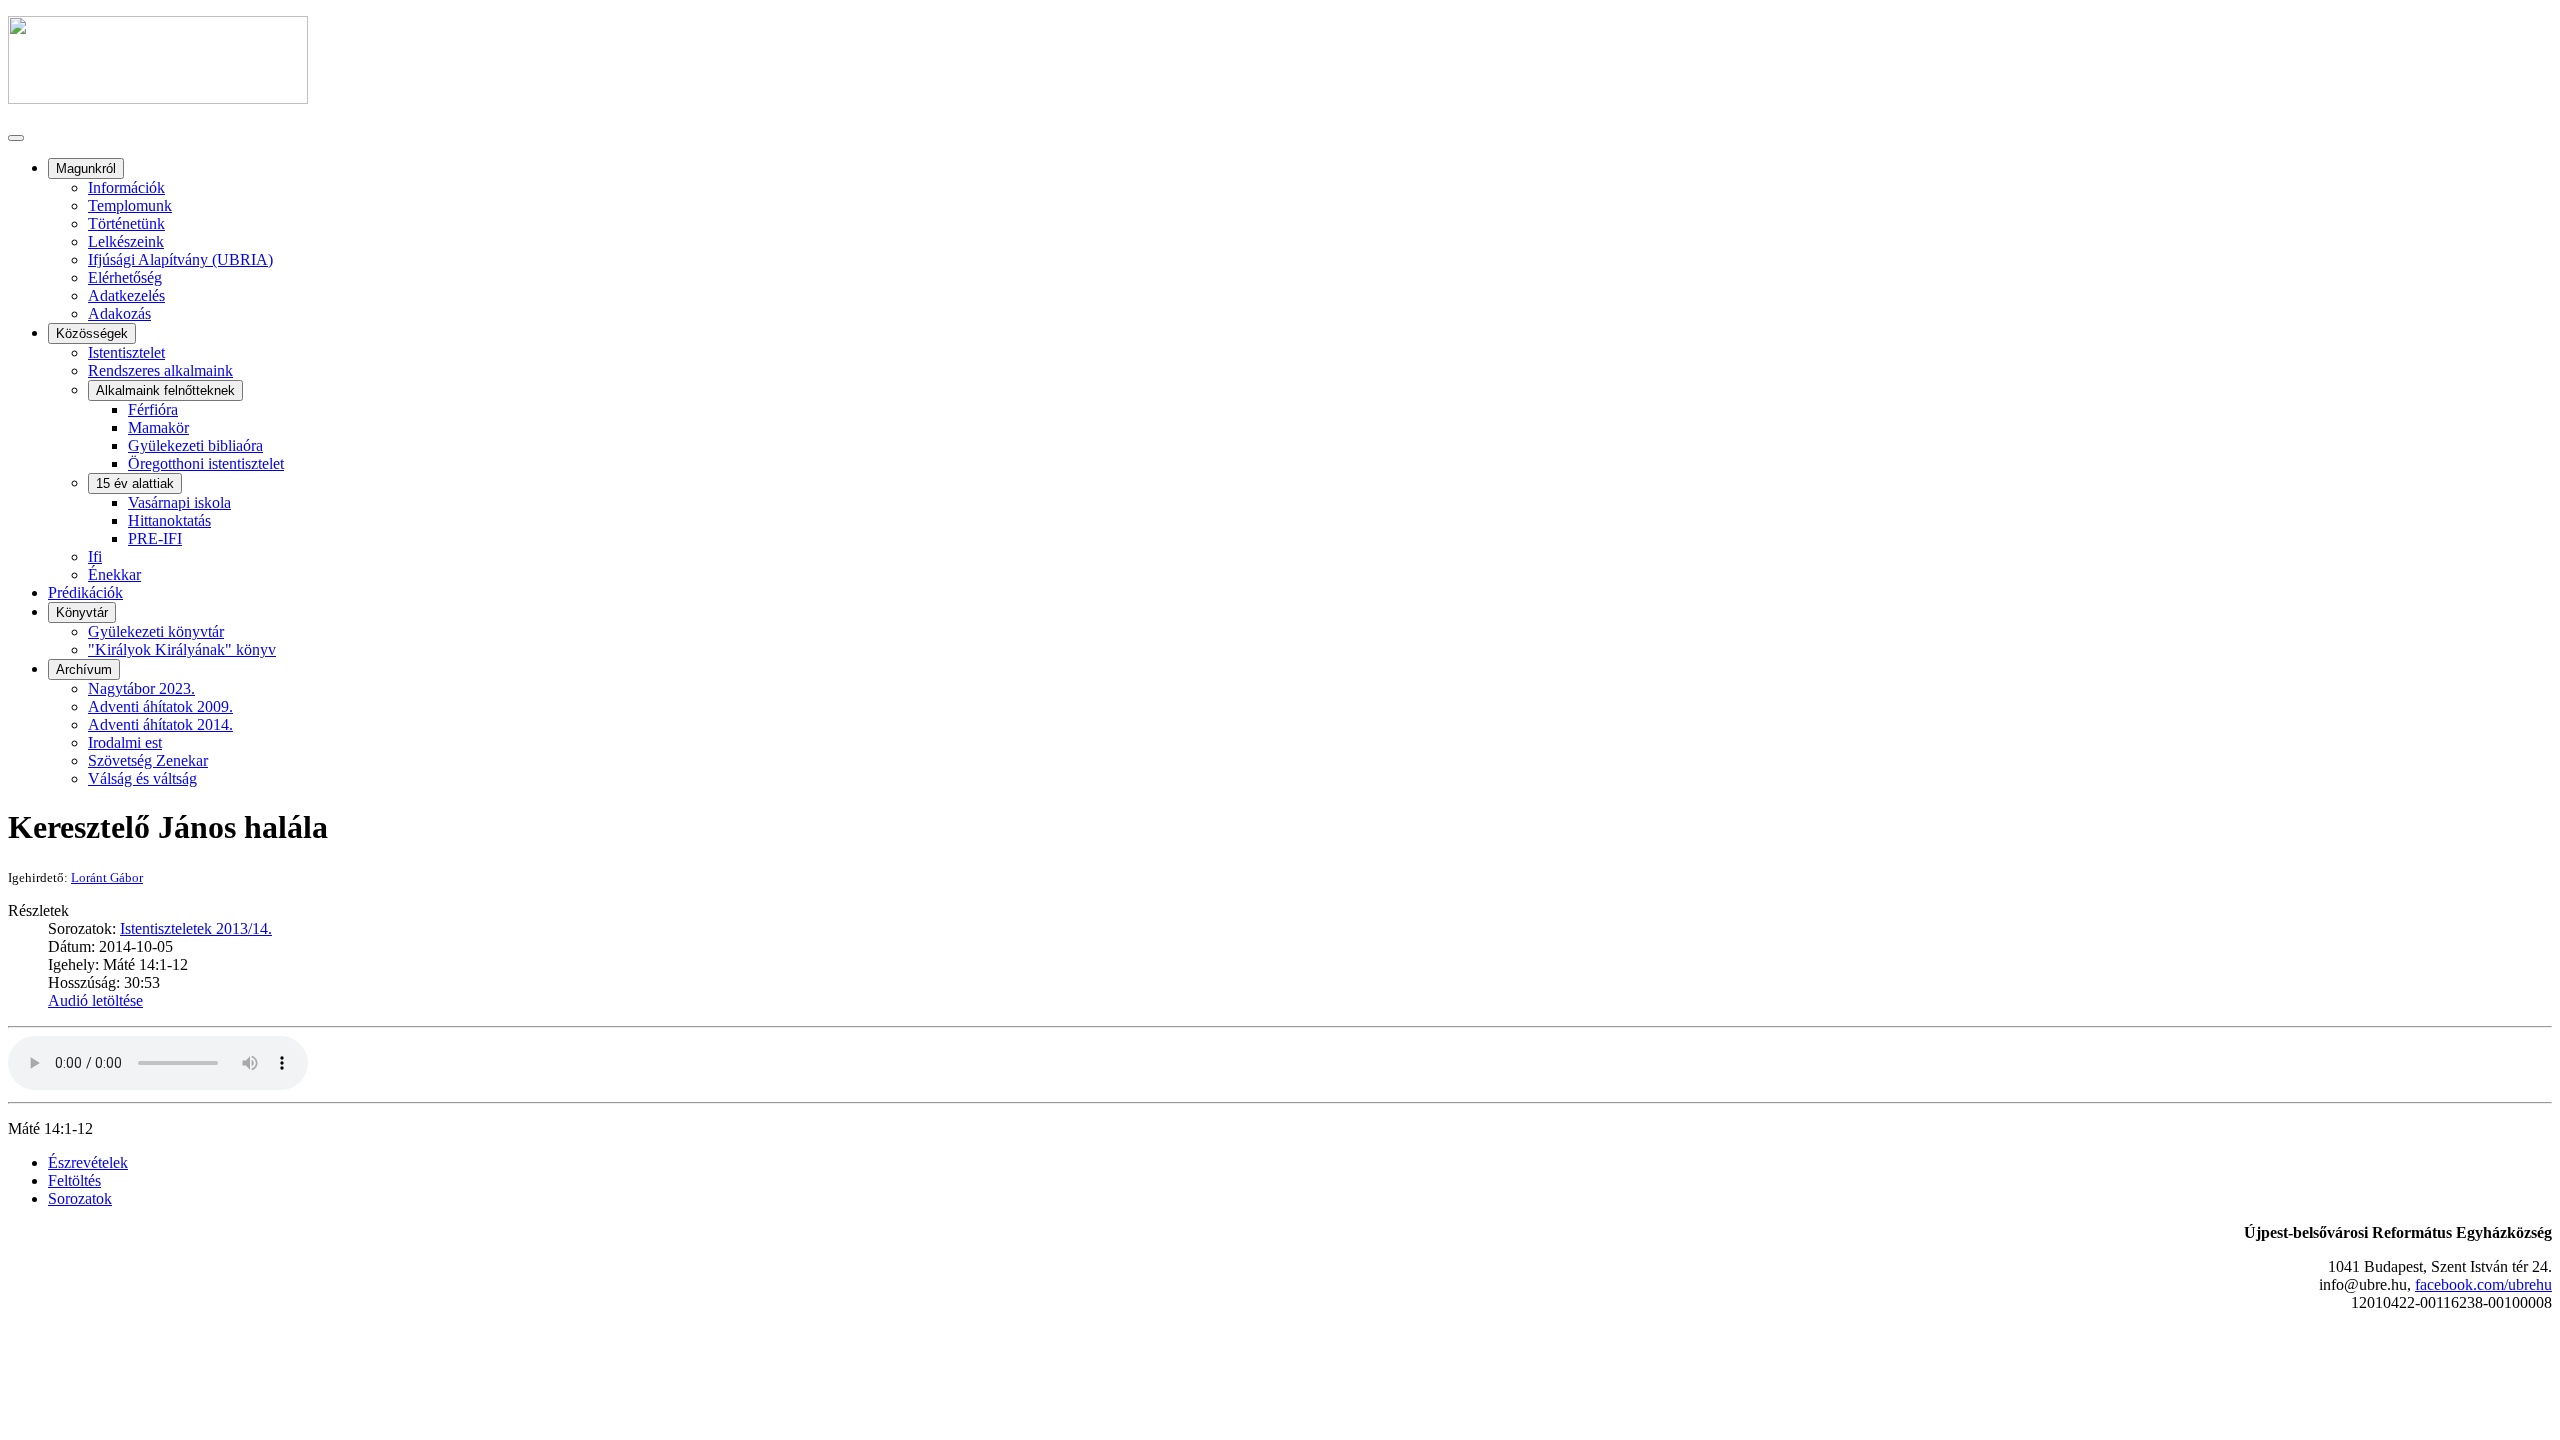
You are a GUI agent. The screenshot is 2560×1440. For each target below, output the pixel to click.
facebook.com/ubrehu (2483, 1284)
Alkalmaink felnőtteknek (165, 390)
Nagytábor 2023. (141, 688)
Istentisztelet (126, 352)
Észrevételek (88, 1162)
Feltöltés (74, 1180)
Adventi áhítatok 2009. (160, 706)
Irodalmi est (125, 742)
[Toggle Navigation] (16, 138)
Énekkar (114, 574)
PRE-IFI (155, 538)
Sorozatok (80, 1198)
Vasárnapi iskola (179, 502)
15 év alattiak (135, 483)
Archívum (84, 669)
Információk (126, 187)
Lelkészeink (126, 241)
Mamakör (158, 427)
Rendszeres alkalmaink (160, 370)
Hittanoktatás (169, 520)
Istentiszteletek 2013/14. (196, 928)
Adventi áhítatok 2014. (160, 724)
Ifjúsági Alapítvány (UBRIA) (180, 259)
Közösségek (92, 333)
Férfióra (153, 409)
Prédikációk (85, 592)
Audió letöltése (95, 1000)
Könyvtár (82, 612)
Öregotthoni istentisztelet (206, 463)
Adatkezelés (126, 295)
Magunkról (86, 168)
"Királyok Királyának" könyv (182, 649)
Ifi (95, 556)
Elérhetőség (125, 277)
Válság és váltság (142, 778)
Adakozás (119, 313)
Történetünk (126, 223)
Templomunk (130, 205)
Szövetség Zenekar (148, 760)
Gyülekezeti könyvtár (156, 631)
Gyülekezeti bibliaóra (195, 445)
